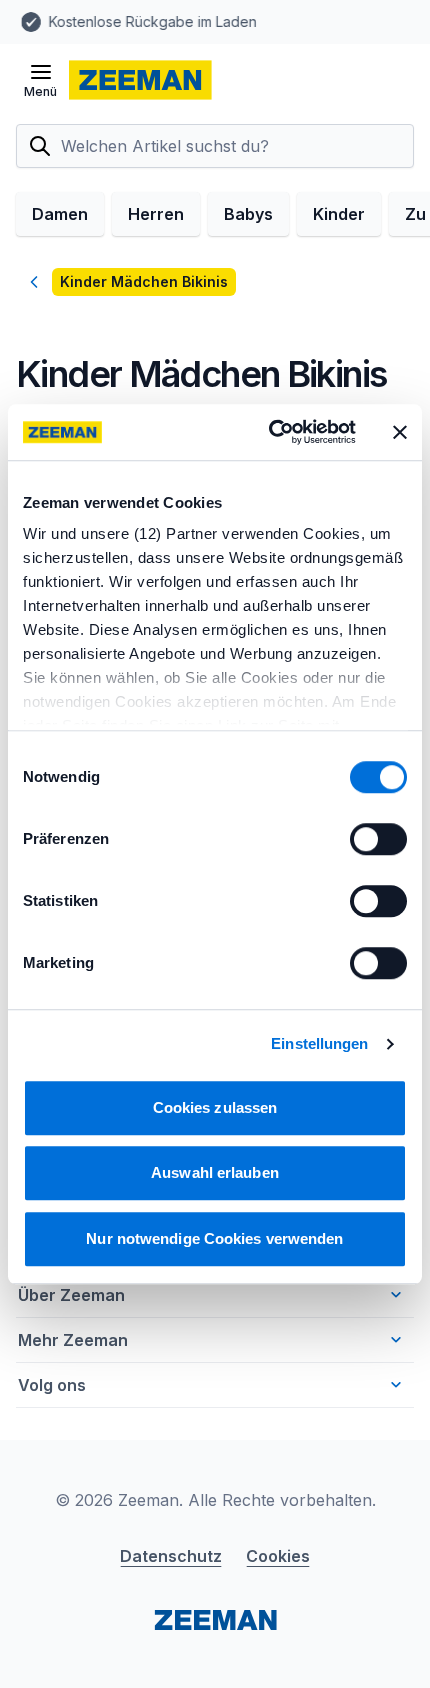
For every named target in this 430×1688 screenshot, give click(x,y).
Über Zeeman (71, 1295)
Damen (60, 214)
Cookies (278, 1556)
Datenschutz (171, 1556)
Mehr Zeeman (73, 1340)
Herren (156, 214)
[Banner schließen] (400, 432)
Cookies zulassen (215, 1107)
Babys (248, 214)
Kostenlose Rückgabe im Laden (148, 21)
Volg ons (52, 1385)
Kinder (339, 214)
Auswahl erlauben (215, 1172)
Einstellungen (319, 1043)
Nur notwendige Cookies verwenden (214, 1238)
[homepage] (140, 80)
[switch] (378, 839)
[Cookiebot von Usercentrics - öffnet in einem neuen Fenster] (270, 432)
